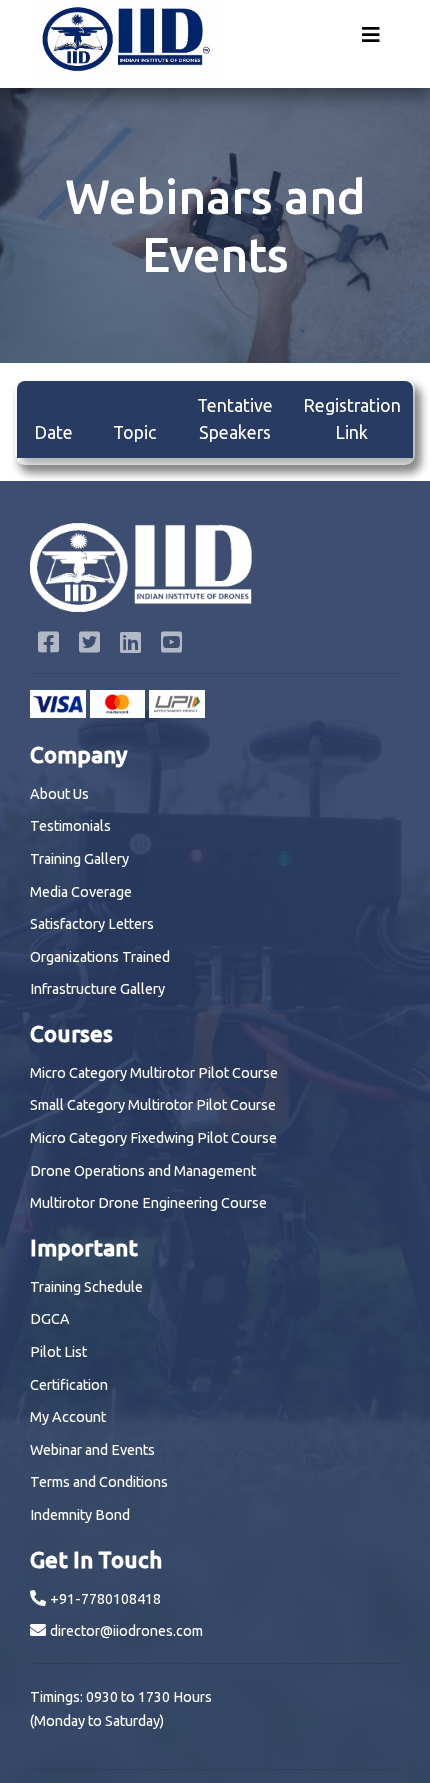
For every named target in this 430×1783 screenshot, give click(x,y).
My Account (68, 1417)
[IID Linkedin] (132, 645)
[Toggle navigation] (371, 40)
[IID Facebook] (50, 645)
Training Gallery (79, 859)
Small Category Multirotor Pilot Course (153, 1105)
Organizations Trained (100, 957)
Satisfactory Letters (92, 924)
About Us (59, 794)
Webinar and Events (92, 1450)
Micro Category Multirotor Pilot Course (154, 1073)
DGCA (50, 1319)
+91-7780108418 (105, 1599)
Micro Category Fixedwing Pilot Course (153, 1138)
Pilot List (58, 1352)
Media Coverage (81, 892)
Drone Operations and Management (143, 1171)
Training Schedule (86, 1287)
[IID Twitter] (91, 645)
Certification (69, 1385)
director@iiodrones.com (126, 1631)
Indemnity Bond (80, 1515)
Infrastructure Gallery (97, 989)
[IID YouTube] (171, 645)
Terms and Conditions (99, 1482)
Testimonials (70, 826)
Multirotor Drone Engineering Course (148, 1203)
